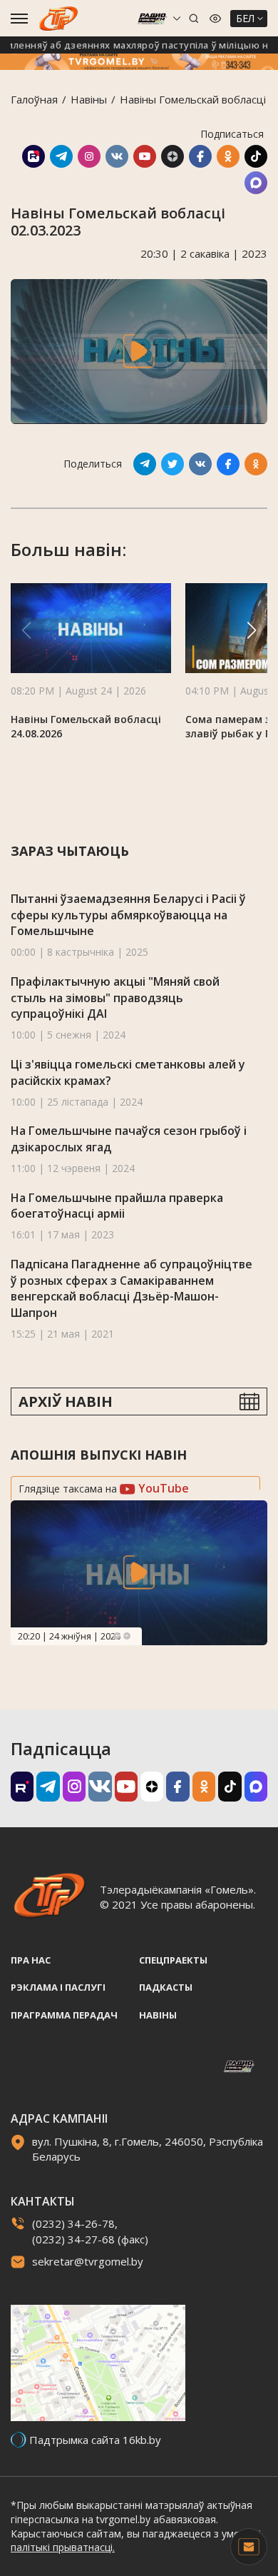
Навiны (89, 99)
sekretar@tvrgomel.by (88, 2261)
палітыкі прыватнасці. (63, 2547)
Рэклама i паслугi (58, 1987)
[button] (252, 630)
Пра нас (31, 1960)
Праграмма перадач (64, 2015)
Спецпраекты (173, 1960)
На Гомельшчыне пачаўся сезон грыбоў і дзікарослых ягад (129, 1139)
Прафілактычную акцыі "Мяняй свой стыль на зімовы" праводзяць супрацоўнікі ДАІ (115, 997)
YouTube (162, 1488)
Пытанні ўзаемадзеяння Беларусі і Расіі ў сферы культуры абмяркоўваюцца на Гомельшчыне (128, 915)
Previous (117, 1636)
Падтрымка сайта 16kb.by (95, 2440)
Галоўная (34, 99)
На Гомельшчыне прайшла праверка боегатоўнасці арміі (117, 1206)
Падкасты (166, 1987)
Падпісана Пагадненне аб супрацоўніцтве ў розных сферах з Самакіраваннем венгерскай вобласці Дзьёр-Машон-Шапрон (132, 1288)
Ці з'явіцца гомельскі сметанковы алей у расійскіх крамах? (128, 1072)
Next (127, 1636)
